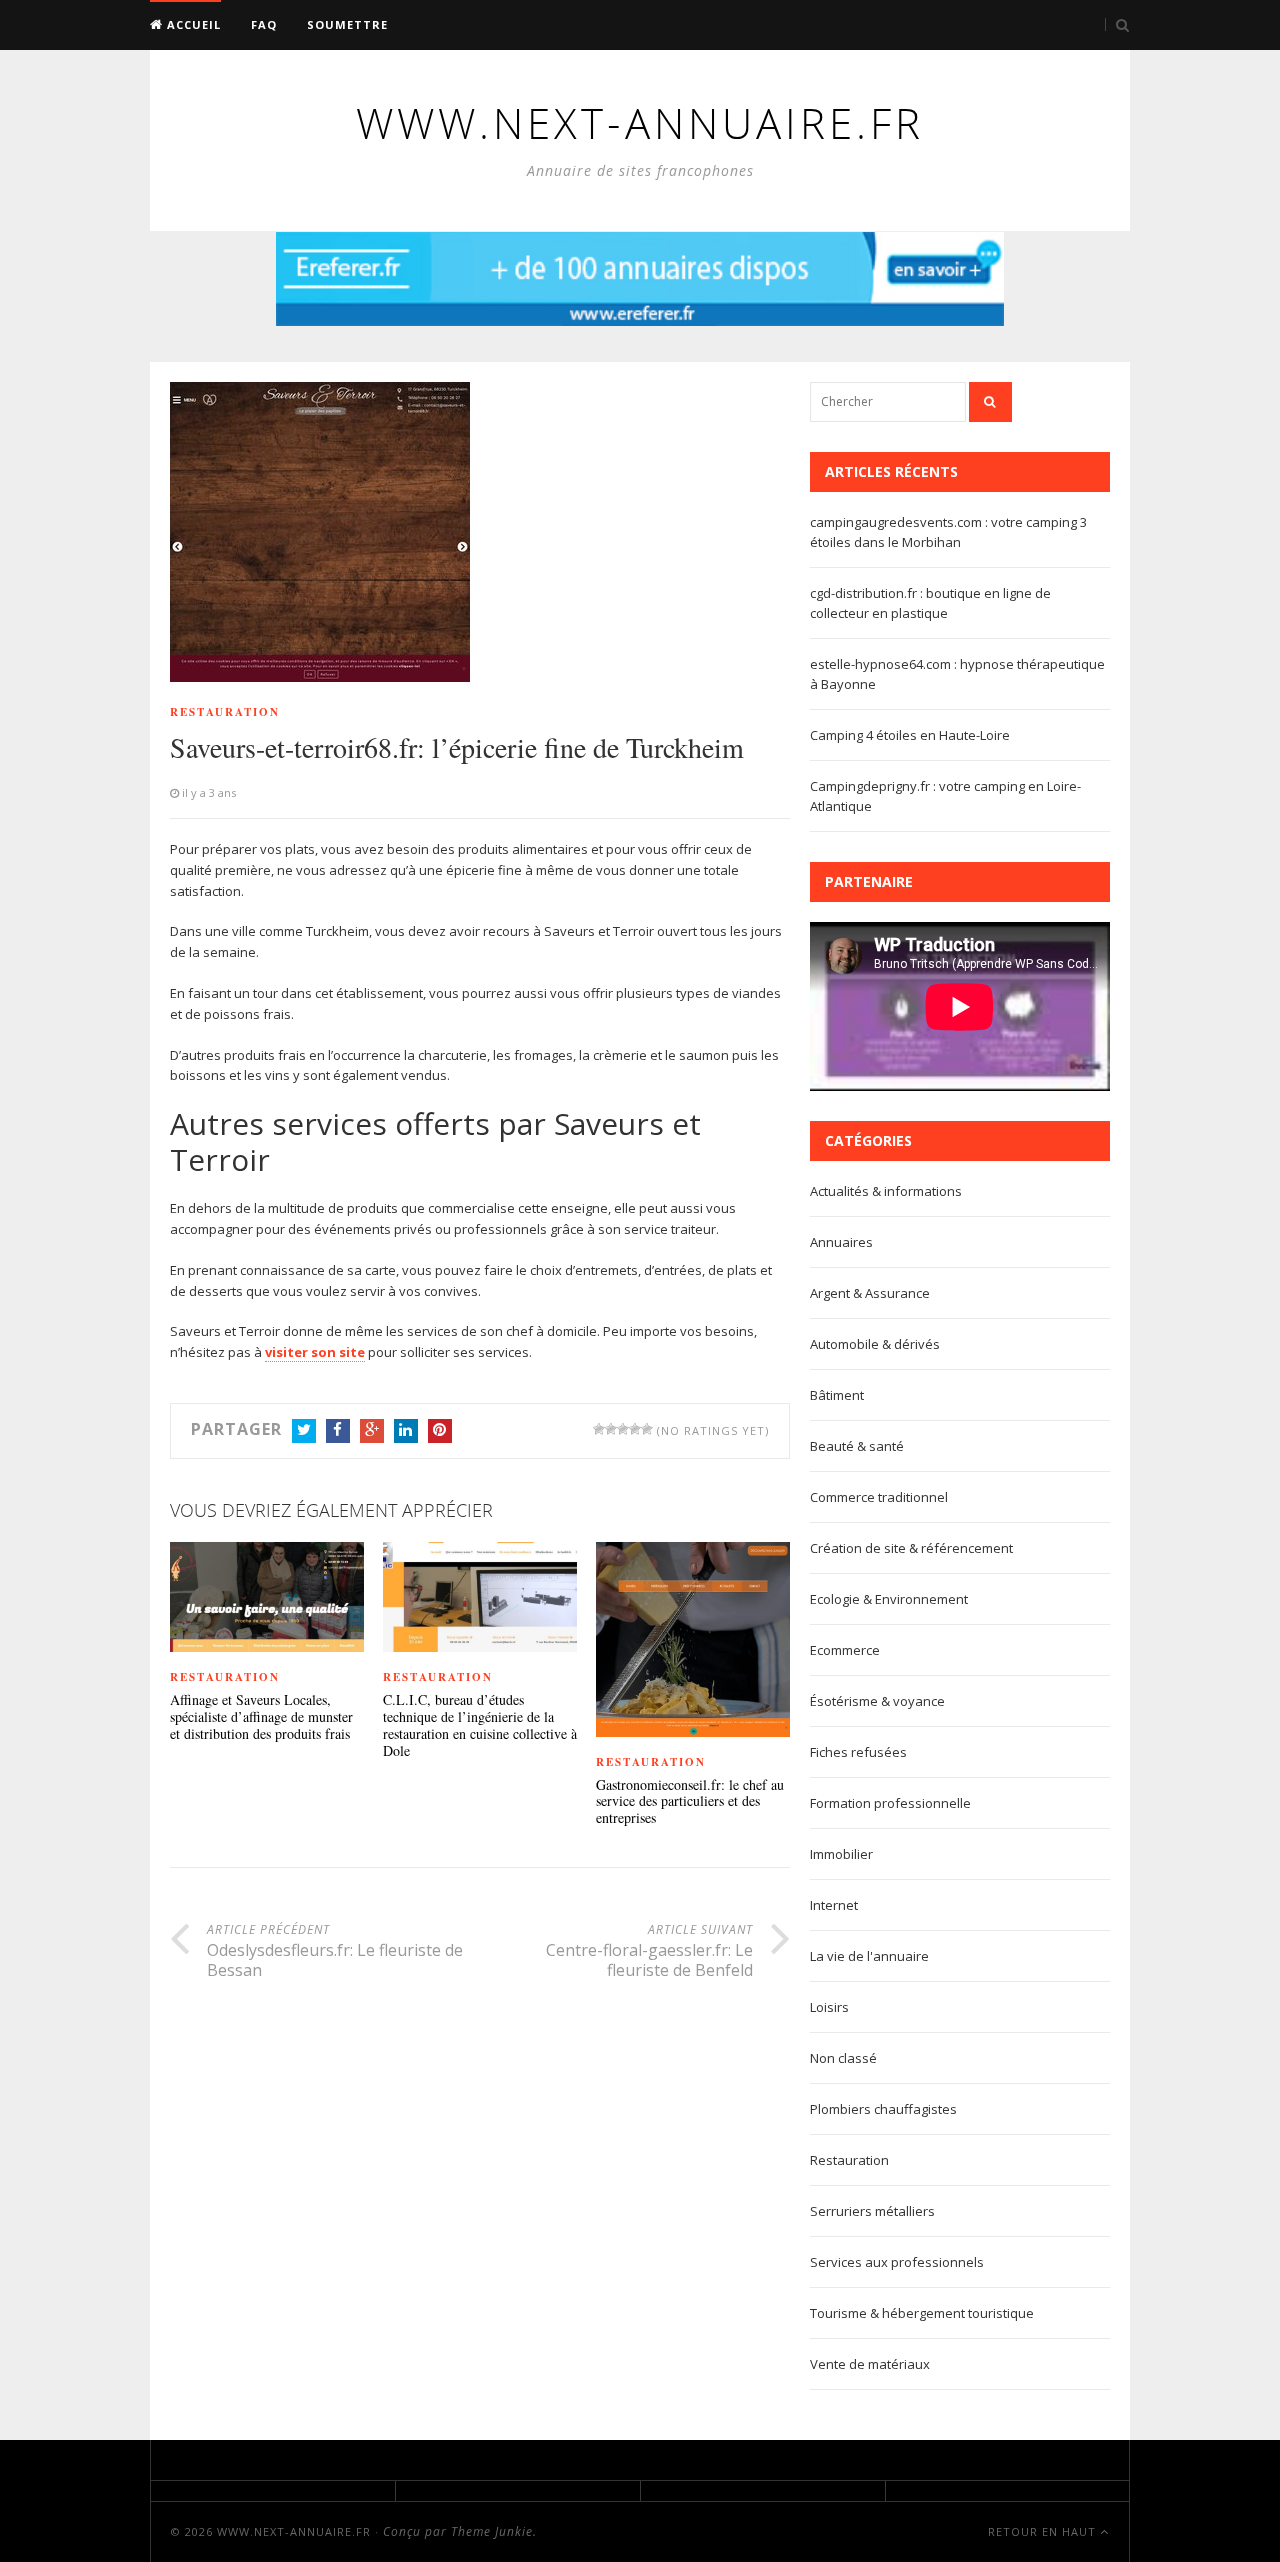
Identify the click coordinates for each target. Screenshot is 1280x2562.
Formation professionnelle (890, 1803)
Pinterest (440, 1431)
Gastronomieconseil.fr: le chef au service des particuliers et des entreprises (690, 1802)
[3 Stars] (623, 1429)
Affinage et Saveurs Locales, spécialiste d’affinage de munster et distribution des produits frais (261, 1717)
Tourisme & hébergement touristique (922, 2313)
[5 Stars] (647, 1429)
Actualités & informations (886, 1191)
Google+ (372, 1431)
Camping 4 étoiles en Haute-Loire (910, 735)
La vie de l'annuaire (869, 1956)
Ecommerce (845, 1650)
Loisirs (829, 2007)
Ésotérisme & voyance (877, 1701)
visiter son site (315, 1352)
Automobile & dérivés (875, 1344)
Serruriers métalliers (872, 2211)
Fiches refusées (858, 1752)
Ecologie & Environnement (889, 1599)
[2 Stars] (611, 1429)
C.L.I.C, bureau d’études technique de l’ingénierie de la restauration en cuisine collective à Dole (480, 1725)
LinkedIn (406, 1431)
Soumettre (347, 24)
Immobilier (841, 1854)
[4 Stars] (635, 1429)
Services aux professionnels (897, 2262)
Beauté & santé (857, 1446)
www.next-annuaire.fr (294, 2531)
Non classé (843, 2058)
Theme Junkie (492, 2531)
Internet (834, 1905)
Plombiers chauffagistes (883, 2109)
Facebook (338, 1431)
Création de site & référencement (911, 1548)
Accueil (192, 24)
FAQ (264, 24)
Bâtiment (837, 1395)
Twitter (304, 1431)
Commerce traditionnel (879, 1497)
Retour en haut (1044, 2531)
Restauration (225, 712)
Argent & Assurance (870, 1293)
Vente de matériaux (870, 2364)
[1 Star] (599, 1429)
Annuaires (841, 1242)
